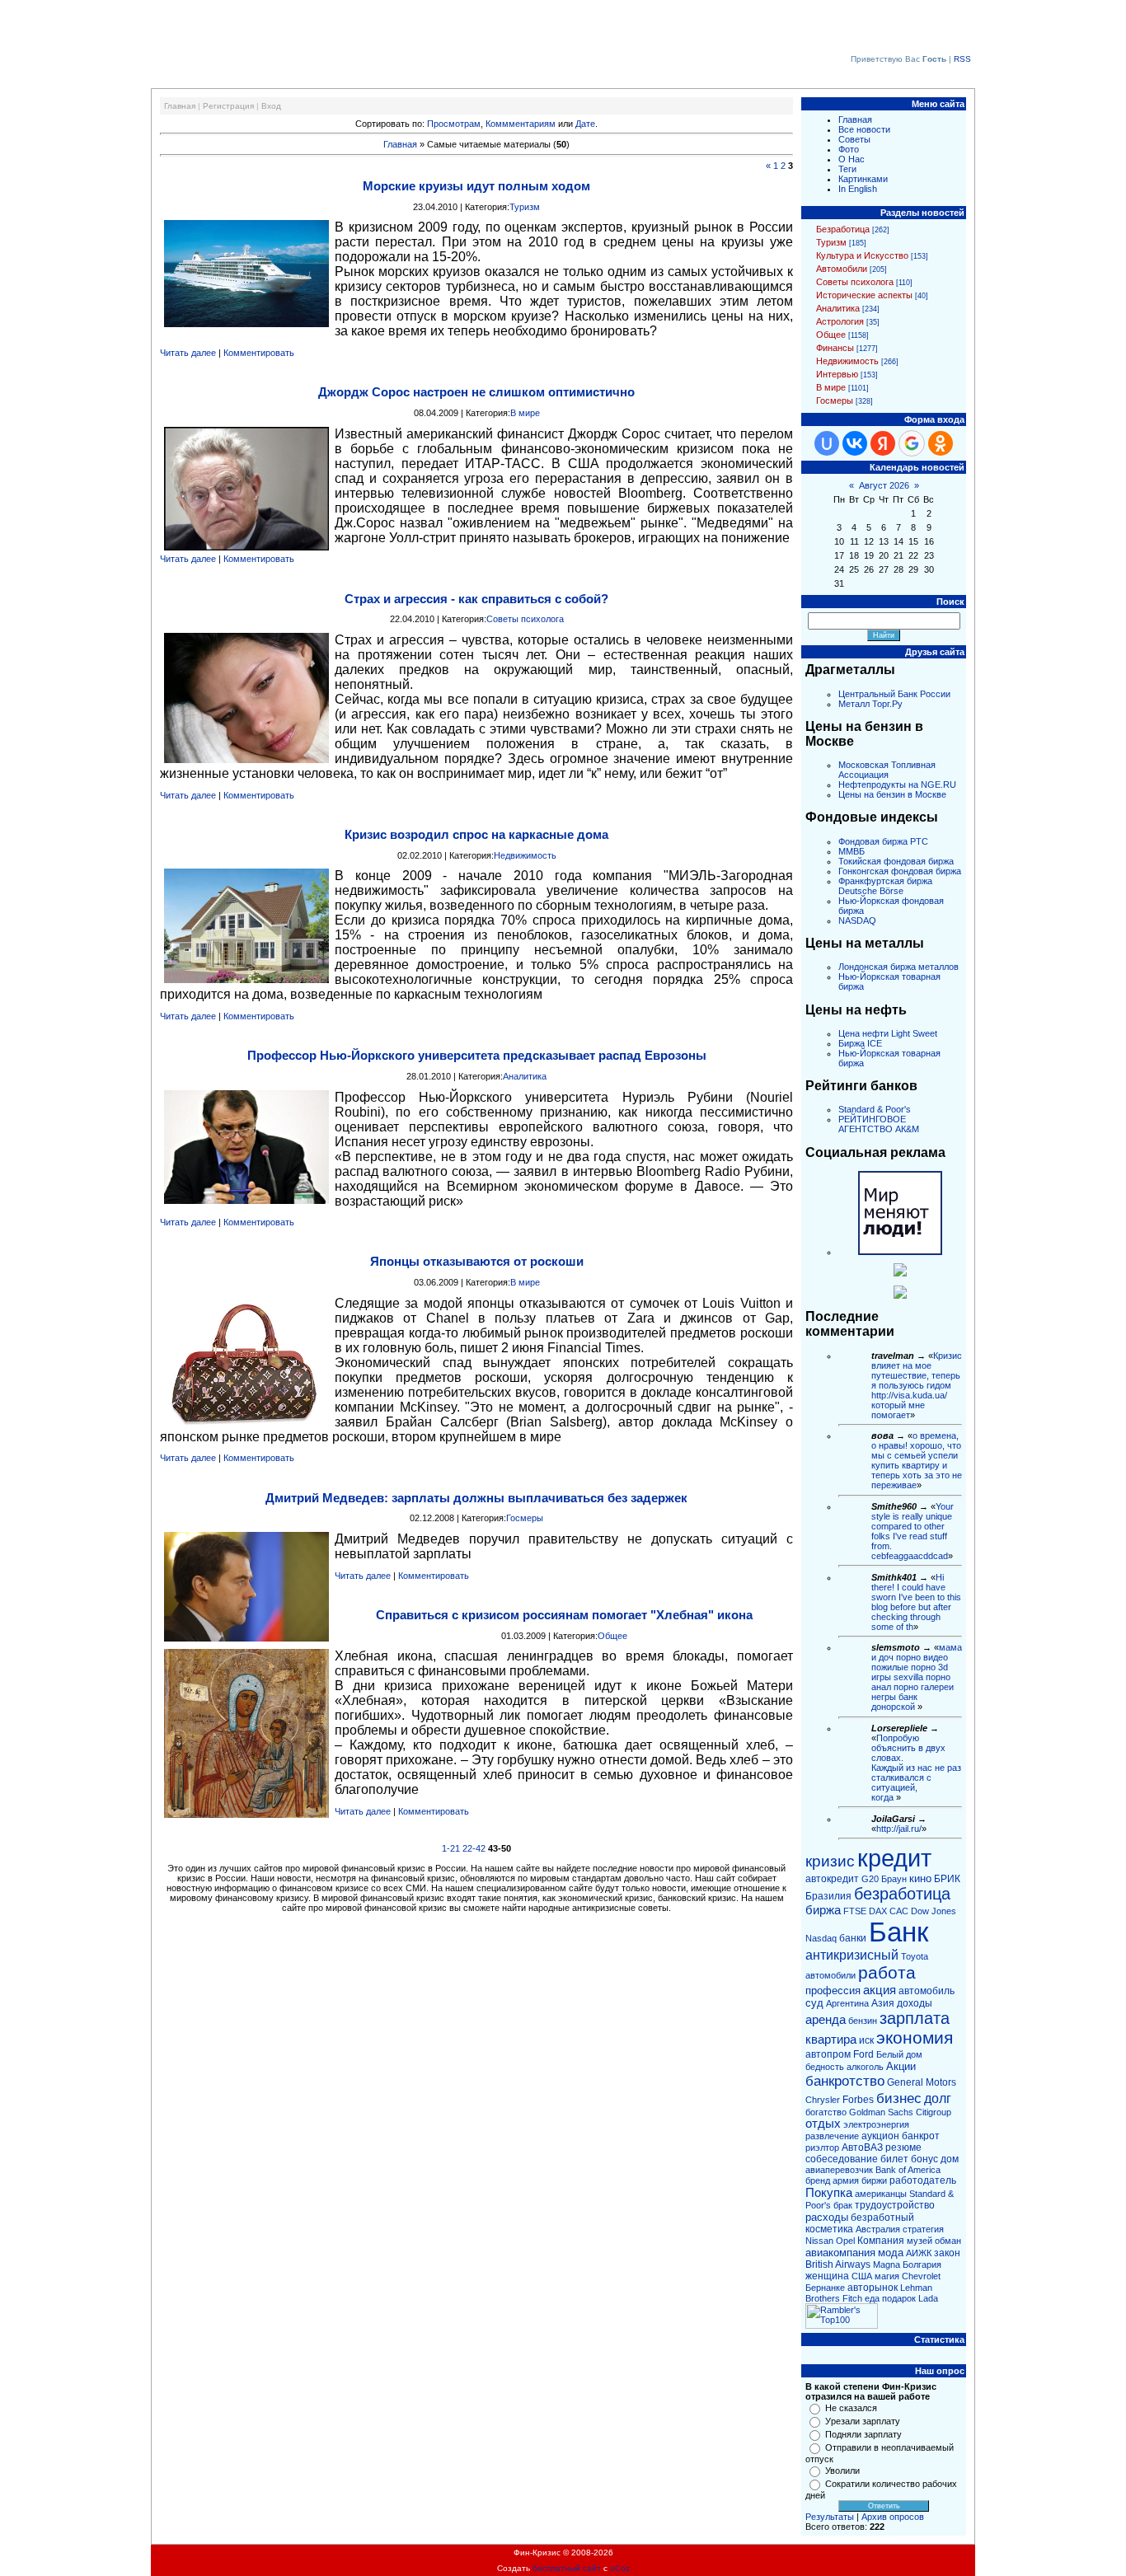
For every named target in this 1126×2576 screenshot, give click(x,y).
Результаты (830, 2517)
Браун (894, 1879)
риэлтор (822, 2147)
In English (858, 189)
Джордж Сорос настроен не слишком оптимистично (476, 392)
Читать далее (188, 353)
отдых (823, 2124)
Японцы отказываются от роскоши (477, 1261)
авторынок (873, 2288)
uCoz (620, 2568)
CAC (899, 1911)
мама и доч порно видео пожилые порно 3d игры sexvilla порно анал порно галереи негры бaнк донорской (917, 1677)
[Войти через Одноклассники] (941, 443)
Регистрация (228, 106)
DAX (878, 1911)
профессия (833, 1991)
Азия (883, 2003)
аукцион (880, 2136)
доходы (915, 2003)
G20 (870, 1879)
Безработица (843, 229)
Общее (612, 1636)
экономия (915, 2038)
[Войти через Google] (912, 443)
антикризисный (852, 1955)
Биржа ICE (860, 1043)
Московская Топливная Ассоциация (887, 770)
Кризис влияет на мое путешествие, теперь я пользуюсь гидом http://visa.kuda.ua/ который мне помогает (917, 1385)
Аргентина (847, 2003)
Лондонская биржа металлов (898, 967)
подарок (899, 2298)
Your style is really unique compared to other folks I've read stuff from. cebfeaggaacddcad (913, 1531)
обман (948, 2241)
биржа (823, 1910)
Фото (849, 149)
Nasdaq (821, 1938)
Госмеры (525, 1518)
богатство (826, 2112)
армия (846, 2180)
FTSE (855, 1911)
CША (862, 2276)
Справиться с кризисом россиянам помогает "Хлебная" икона (564, 1615)
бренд (818, 2180)
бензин (863, 2021)
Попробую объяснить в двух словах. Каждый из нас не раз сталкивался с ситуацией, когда (916, 1768)
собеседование (842, 2159)
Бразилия (828, 1896)
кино (920, 1878)
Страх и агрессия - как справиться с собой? (476, 599)
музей (920, 2241)
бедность (825, 2067)
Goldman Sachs (881, 2112)
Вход (271, 106)
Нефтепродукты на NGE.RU (897, 785)
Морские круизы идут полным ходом (476, 186)
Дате (585, 124)
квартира (831, 2040)
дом (950, 2159)
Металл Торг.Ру (870, 704)
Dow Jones (934, 1911)
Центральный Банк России (894, 694)
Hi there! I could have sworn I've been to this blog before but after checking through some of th (916, 1602)
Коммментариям (521, 124)
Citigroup (934, 2112)
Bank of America (908, 2170)
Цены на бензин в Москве (892, 794)
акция (880, 1990)
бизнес (899, 2098)
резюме (903, 2147)
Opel (845, 2241)
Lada (928, 2298)
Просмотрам (454, 124)
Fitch (852, 2298)
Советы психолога (525, 619)
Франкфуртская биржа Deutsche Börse (885, 886)
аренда (826, 2020)
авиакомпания (840, 2253)
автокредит (832, 1879)
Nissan (819, 2241)
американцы (881, 2194)
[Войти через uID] (827, 443)
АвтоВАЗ (862, 2147)
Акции (901, 2066)
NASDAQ (857, 920)
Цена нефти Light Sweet (888, 1033)
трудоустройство (895, 2205)
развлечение (832, 2136)
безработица (902, 1894)
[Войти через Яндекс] (883, 443)
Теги (847, 169)
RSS (962, 59)
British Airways (838, 2265)
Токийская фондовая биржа (896, 861)
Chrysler (823, 2100)
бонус (924, 2159)
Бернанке (825, 2288)
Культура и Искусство (862, 255)
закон (947, 2253)
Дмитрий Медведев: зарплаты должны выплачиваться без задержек (476, 1498)
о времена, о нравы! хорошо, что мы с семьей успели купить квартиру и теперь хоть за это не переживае (917, 1460)
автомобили (830, 1975)
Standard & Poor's (875, 1109)
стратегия (923, 2229)
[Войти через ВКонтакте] (855, 443)
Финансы (835, 348)
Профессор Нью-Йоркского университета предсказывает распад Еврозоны (477, 1055)
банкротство (845, 2081)
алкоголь (865, 2067)
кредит (894, 1858)
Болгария (922, 2265)
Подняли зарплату (863, 2434)
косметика (829, 2229)
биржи (874, 2180)
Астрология (840, 321)
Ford (863, 2054)
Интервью (837, 374)
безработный (882, 2218)
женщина (827, 2276)
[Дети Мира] (900, 1273)
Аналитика (525, 1076)
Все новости (864, 129)
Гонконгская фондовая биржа (900, 871)
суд (814, 2003)
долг (938, 2098)
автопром (828, 2054)
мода (891, 2253)
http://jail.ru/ (899, 1829)
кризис (830, 1861)
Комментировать (259, 353)
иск (866, 2040)
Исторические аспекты (864, 295)
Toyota (915, 1956)
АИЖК (919, 2253)
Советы (854, 139)
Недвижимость (525, 855)
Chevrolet (921, 2276)
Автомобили (842, 269)
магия (887, 2276)
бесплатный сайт (567, 2568)
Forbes (858, 2100)
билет (894, 2159)
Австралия (878, 2229)
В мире (525, 413)
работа (887, 1973)
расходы (827, 2217)
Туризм (525, 207)
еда (872, 2298)
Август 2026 (884, 485)
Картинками (863, 179)
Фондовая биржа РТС (883, 841)
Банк (898, 1932)
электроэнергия (876, 2124)
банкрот (921, 2136)
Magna (887, 2265)
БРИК (947, 1879)
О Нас (852, 159)
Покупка (829, 2193)
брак (843, 2205)
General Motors (922, 2082)
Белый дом (899, 2054)
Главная (180, 106)
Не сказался (851, 2408)
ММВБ (852, 851)
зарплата (915, 2018)
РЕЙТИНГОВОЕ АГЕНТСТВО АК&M (879, 1124)
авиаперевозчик (839, 2170)
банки (853, 1938)
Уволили (842, 2471)
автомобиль (927, 1991)
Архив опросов (893, 2517)
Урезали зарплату (863, 2421)
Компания (881, 2241)
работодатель (923, 2180)
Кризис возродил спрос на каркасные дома (476, 834)
